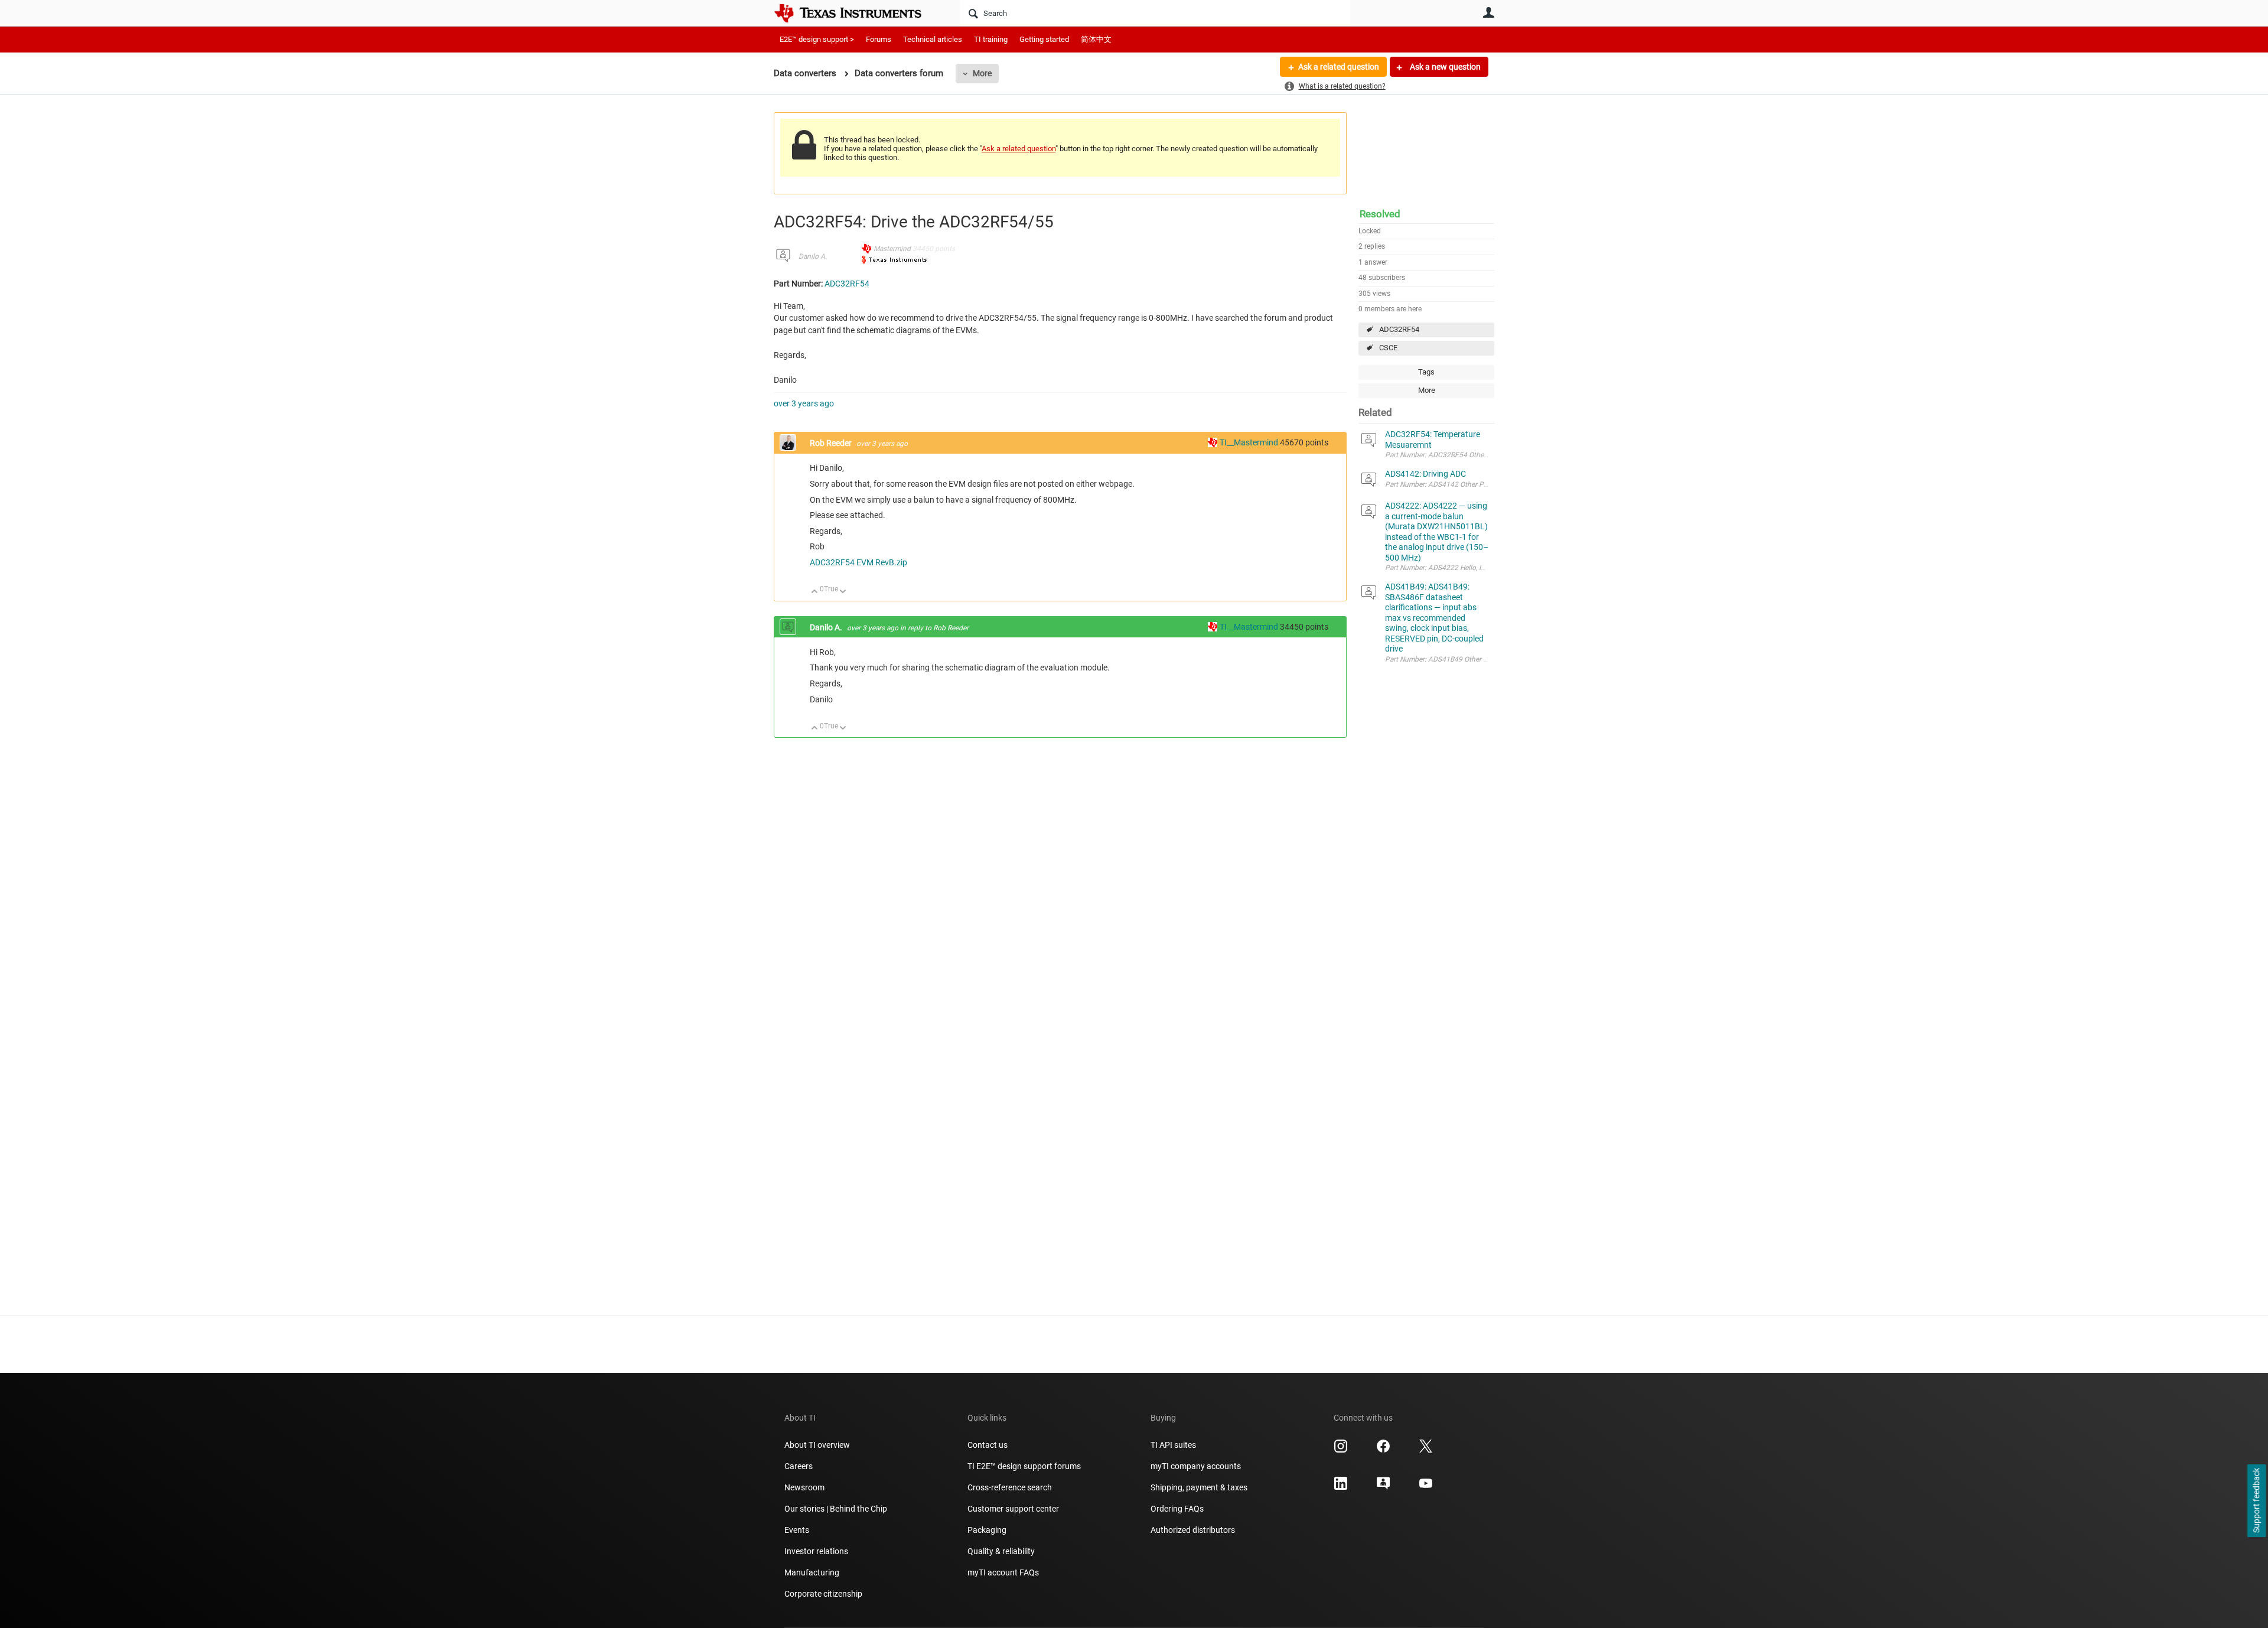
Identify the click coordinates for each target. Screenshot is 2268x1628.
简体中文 (1096, 39)
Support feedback (2256, 1501)
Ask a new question (1444, 67)
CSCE (1388, 348)
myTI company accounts (1196, 1466)
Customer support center (1013, 1509)
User (1488, 12)
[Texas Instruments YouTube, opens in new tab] (1426, 1487)
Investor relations (816, 1551)
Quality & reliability (1001, 1551)
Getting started (1044, 39)
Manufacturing (812, 1572)
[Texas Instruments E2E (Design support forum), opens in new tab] (1383, 1487)
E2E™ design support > (817, 39)
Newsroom (804, 1487)
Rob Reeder (832, 443)
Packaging (987, 1530)
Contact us (988, 1445)
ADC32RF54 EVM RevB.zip (858, 562)
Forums (879, 39)
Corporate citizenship (823, 1594)
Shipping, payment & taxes (1199, 1487)
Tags (1426, 372)
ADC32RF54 (1399, 329)
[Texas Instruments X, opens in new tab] (1426, 1450)
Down (843, 592)
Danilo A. (813, 256)
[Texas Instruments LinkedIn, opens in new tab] (1341, 1487)
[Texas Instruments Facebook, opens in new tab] (1383, 1450)
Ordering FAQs (1177, 1509)
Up (815, 592)
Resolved (1380, 214)
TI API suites (1173, 1445)
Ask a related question (1339, 67)
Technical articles (933, 39)
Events (797, 1530)
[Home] (856, 13)
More (982, 73)
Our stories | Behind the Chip (836, 1509)
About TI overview (817, 1445)
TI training (991, 39)
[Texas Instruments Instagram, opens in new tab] (1341, 1450)
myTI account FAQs (1003, 1572)
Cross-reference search (1010, 1487)
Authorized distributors (1193, 1530)
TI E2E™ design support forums (1024, 1466)
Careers (799, 1466)
